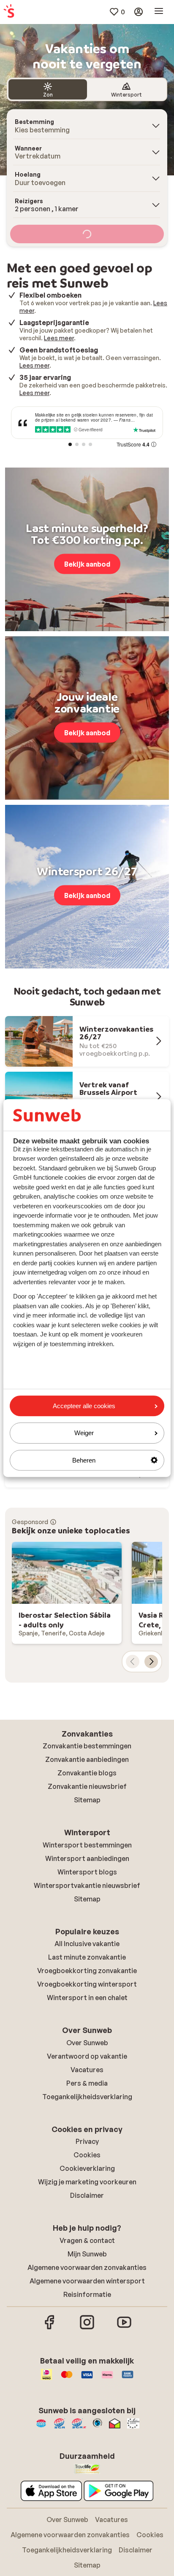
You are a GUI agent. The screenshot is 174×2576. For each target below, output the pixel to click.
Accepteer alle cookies (84, 1406)
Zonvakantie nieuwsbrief (87, 1786)
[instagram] (87, 2328)
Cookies (87, 2155)
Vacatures (87, 2070)
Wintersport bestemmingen (87, 1845)
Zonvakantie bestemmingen (87, 1746)
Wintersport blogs (87, 1872)
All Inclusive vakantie (87, 1944)
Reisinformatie (87, 2294)
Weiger (84, 1433)
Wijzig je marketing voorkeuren (87, 2182)
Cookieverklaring (87, 2168)
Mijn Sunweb (87, 2254)
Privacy (87, 2141)
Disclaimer (87, 2195)
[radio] (48, 89)
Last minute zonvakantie (87, 1957)
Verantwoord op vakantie (87, 2056)
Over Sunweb (87, 2043)
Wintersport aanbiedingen (87, 1858)
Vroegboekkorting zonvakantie (87, 1971)
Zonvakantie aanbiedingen (87, 1759)
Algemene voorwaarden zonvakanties (87, 2267)
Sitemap (87, 1800)
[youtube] (124, 2328)
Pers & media (87, 2083)
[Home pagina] (9, 12)
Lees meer (59, 338)
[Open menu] (159, 12)
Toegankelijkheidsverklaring (87, 2097)
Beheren (84, 1460)
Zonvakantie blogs (87, 1773)
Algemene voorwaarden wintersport (87, 2281)
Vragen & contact (87, 2240)
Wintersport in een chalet (87, 1998)
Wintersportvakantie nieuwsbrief (87, 1885)
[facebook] (50, 2328)
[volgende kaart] (151, 1662)
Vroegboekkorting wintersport (87, 1984)
